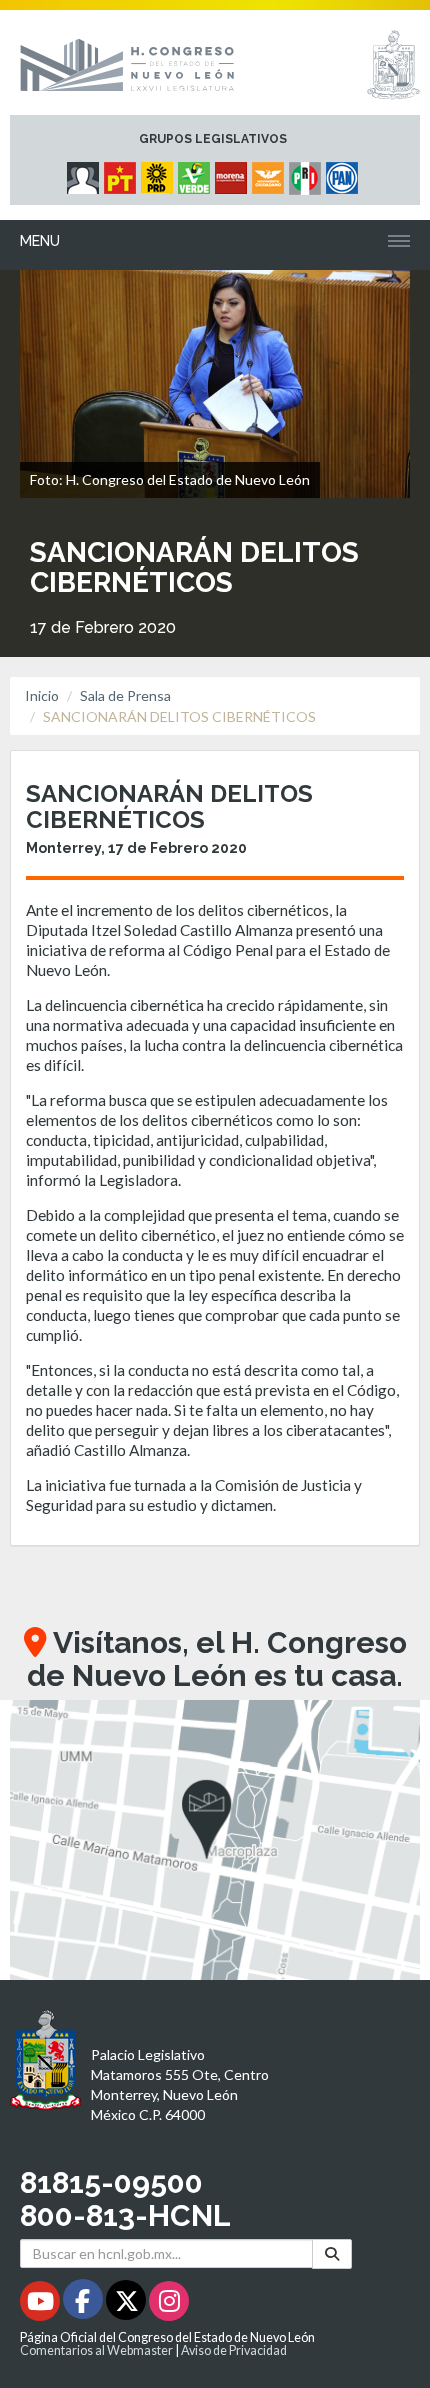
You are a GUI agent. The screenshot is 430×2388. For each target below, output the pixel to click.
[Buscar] (332, 2253)
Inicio (42, 695)
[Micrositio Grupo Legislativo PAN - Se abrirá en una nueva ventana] (344, 173)
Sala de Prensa (125, 695)
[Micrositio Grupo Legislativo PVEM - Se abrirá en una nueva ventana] (196, 173)
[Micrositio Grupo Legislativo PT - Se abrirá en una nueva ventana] (122, 173)
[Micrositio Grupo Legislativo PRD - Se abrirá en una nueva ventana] (159, 173)
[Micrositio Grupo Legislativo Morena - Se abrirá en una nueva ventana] (233, 173)
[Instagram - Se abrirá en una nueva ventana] (169, 2304)
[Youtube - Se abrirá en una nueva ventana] (41, 2304)
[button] (215, 1840)
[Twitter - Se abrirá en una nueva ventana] (127, 2304)
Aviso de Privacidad (234, 2350)
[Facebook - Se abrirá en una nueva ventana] (84, 2304)
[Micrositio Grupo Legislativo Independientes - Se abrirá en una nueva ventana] (85, 173)
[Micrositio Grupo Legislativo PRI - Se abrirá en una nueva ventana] (307, 173)
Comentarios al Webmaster (96, 2350)
